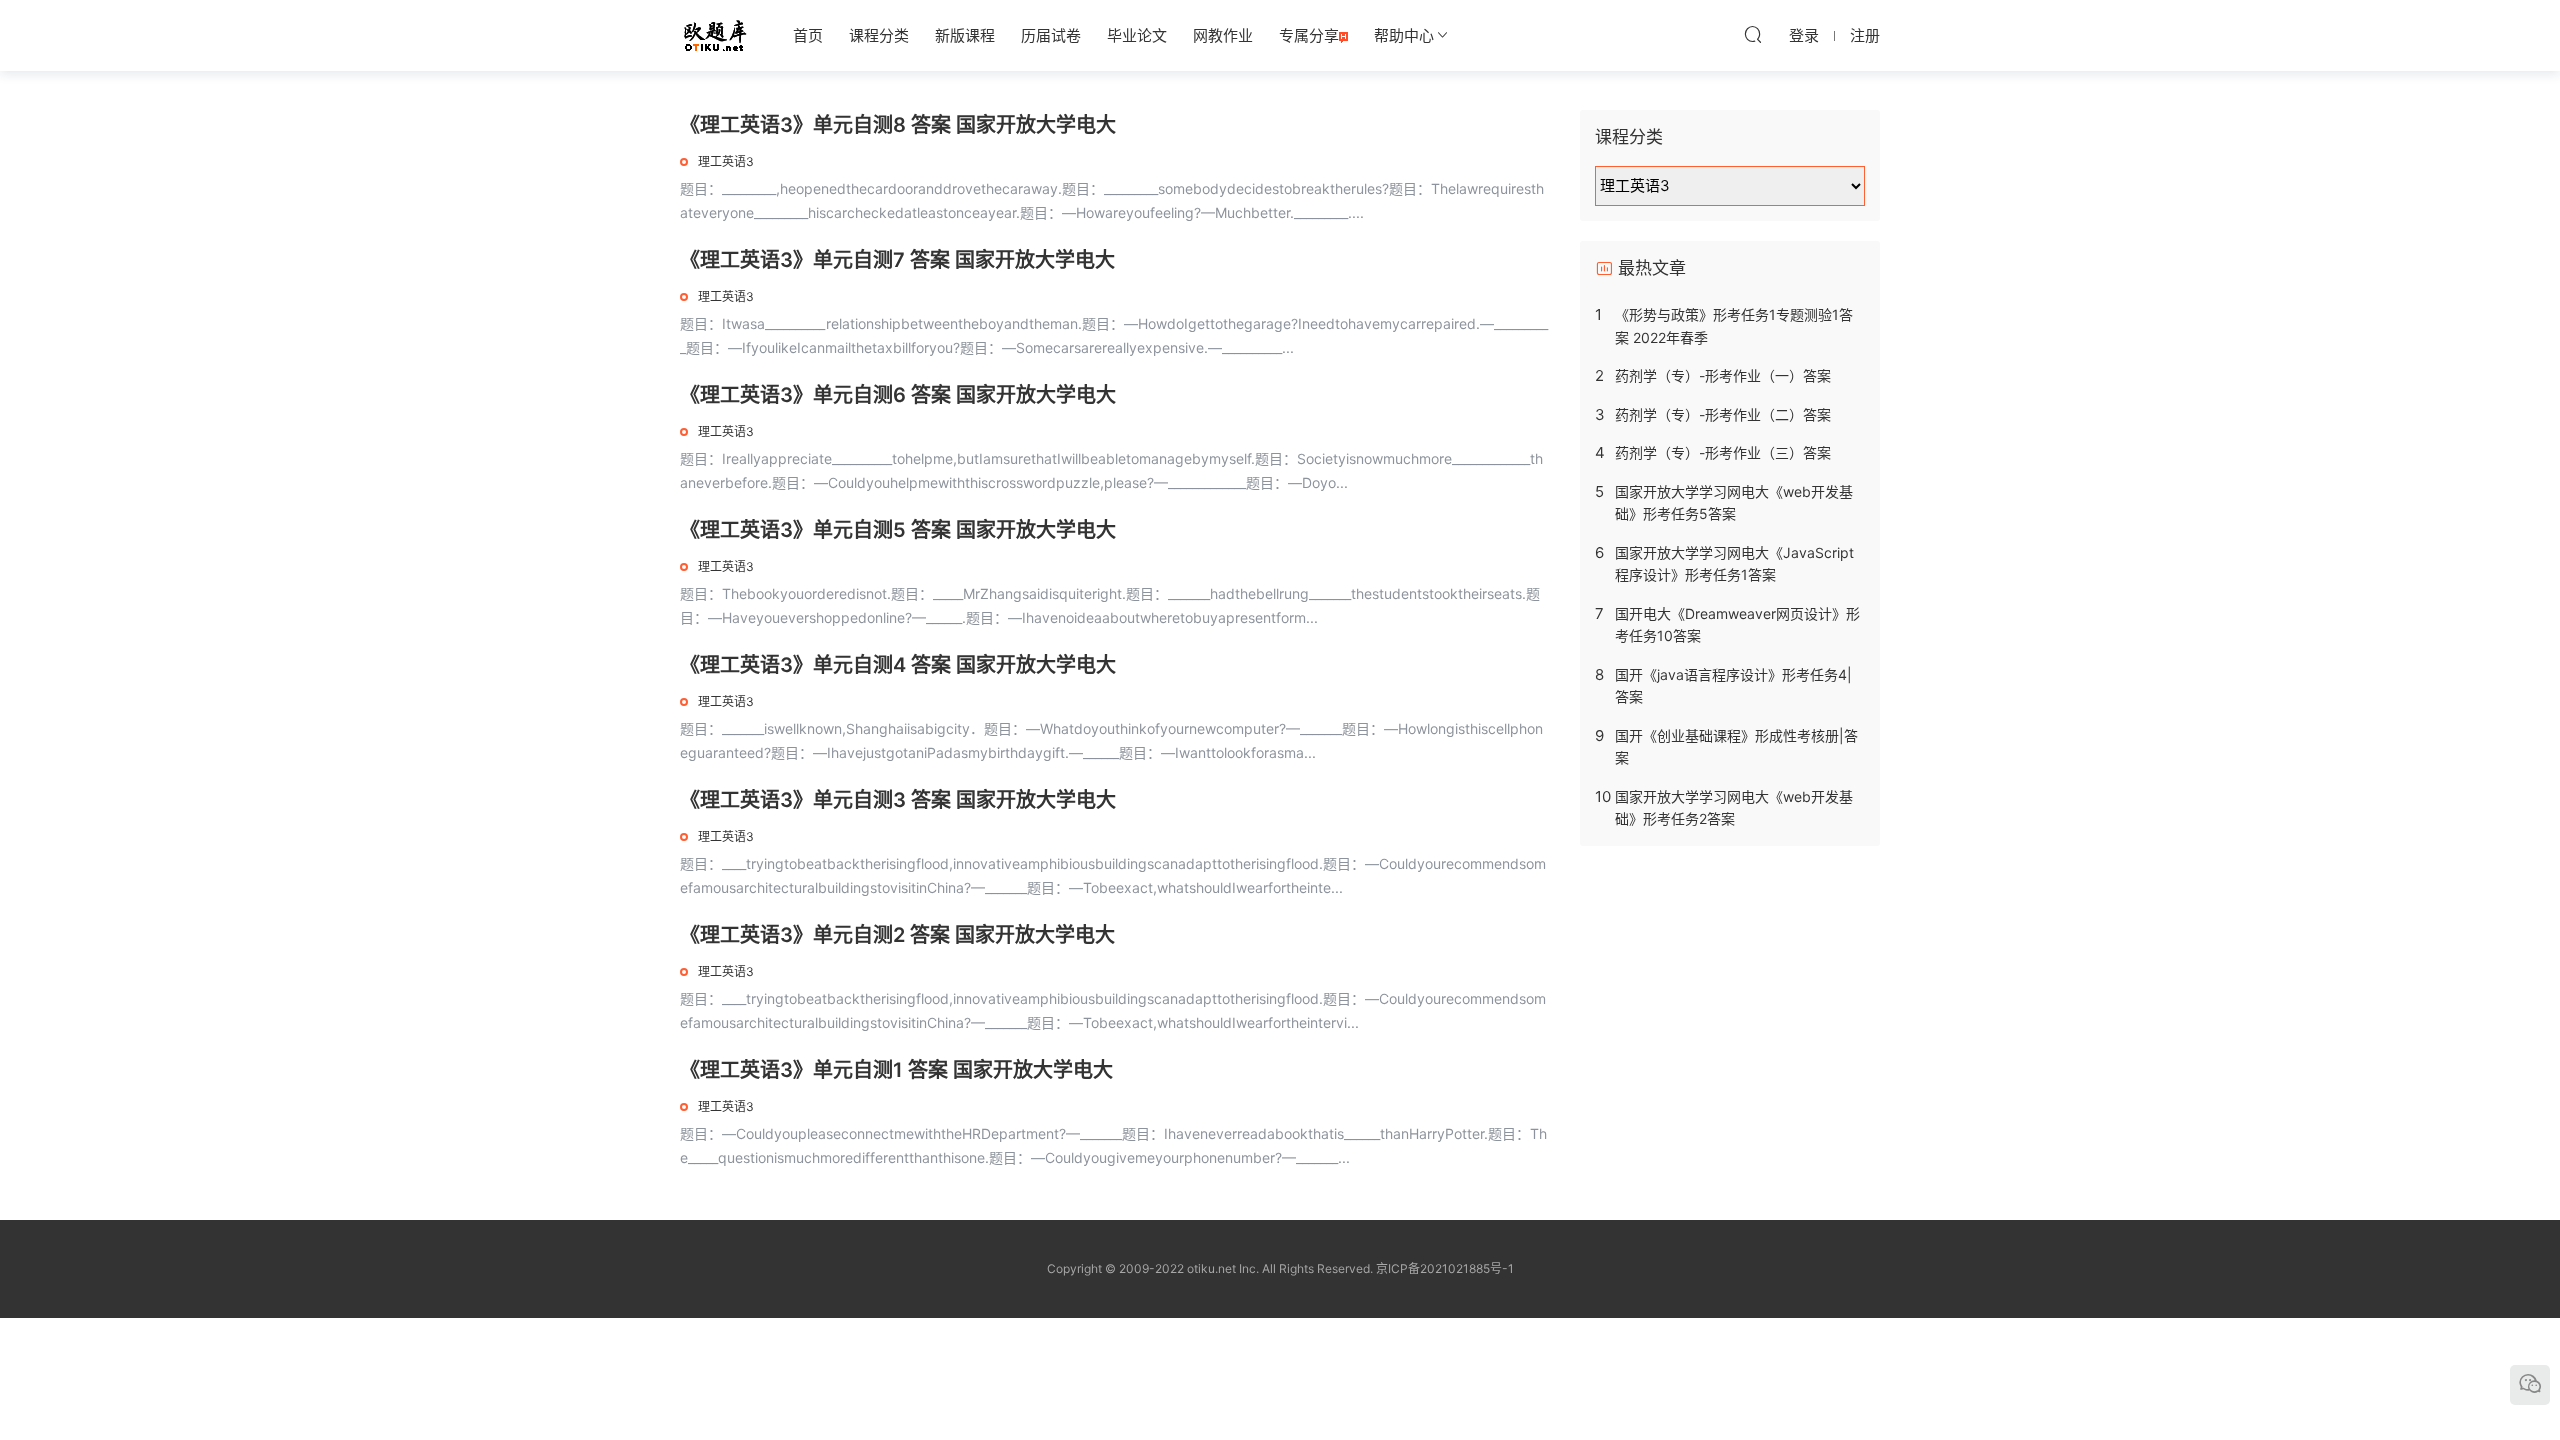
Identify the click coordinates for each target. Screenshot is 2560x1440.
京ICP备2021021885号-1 (1445, 1268)
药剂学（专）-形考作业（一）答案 (1723, 375)
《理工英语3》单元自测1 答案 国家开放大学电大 (896, 1070)
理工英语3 (726, 161)
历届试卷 (1051, 35)
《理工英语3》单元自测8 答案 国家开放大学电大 (898, 125)
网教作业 (1223, 35)
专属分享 (1309, 35)
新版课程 (965, 35)
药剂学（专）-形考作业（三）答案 (1723, 452)
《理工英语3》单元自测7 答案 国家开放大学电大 (897, 260)
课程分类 (879, 35)
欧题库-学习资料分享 (715, 35)
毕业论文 (1137, 35)
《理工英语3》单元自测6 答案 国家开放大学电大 (898, 395)
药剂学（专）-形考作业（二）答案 (1723, 414)
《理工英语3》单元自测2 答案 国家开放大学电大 (897, 935)
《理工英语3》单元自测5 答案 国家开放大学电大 (898, 530)
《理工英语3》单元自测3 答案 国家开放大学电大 (898, 800)
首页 (808, 35)
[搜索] (1753, 34)
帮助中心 (1404, 35)
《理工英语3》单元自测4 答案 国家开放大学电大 (898, 665)
